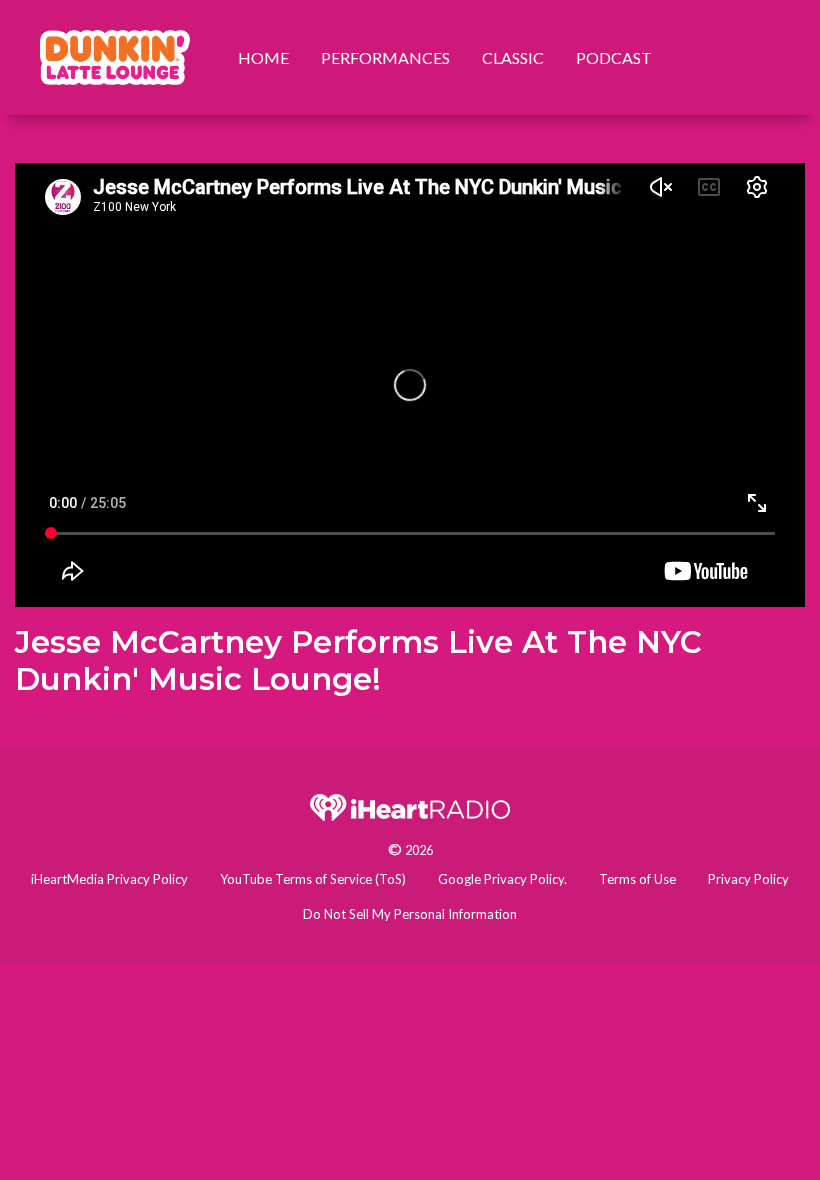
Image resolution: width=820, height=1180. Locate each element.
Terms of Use (637, 879)
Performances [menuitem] (385, 57)
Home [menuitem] (263, 57)
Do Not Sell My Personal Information (410, 914)
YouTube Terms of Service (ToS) (313, 879)
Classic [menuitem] (513, 57)
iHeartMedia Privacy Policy (109, 879)
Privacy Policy (748, 879)
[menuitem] (115, 57)
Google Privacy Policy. (502, 879)
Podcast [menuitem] (614, 57)
